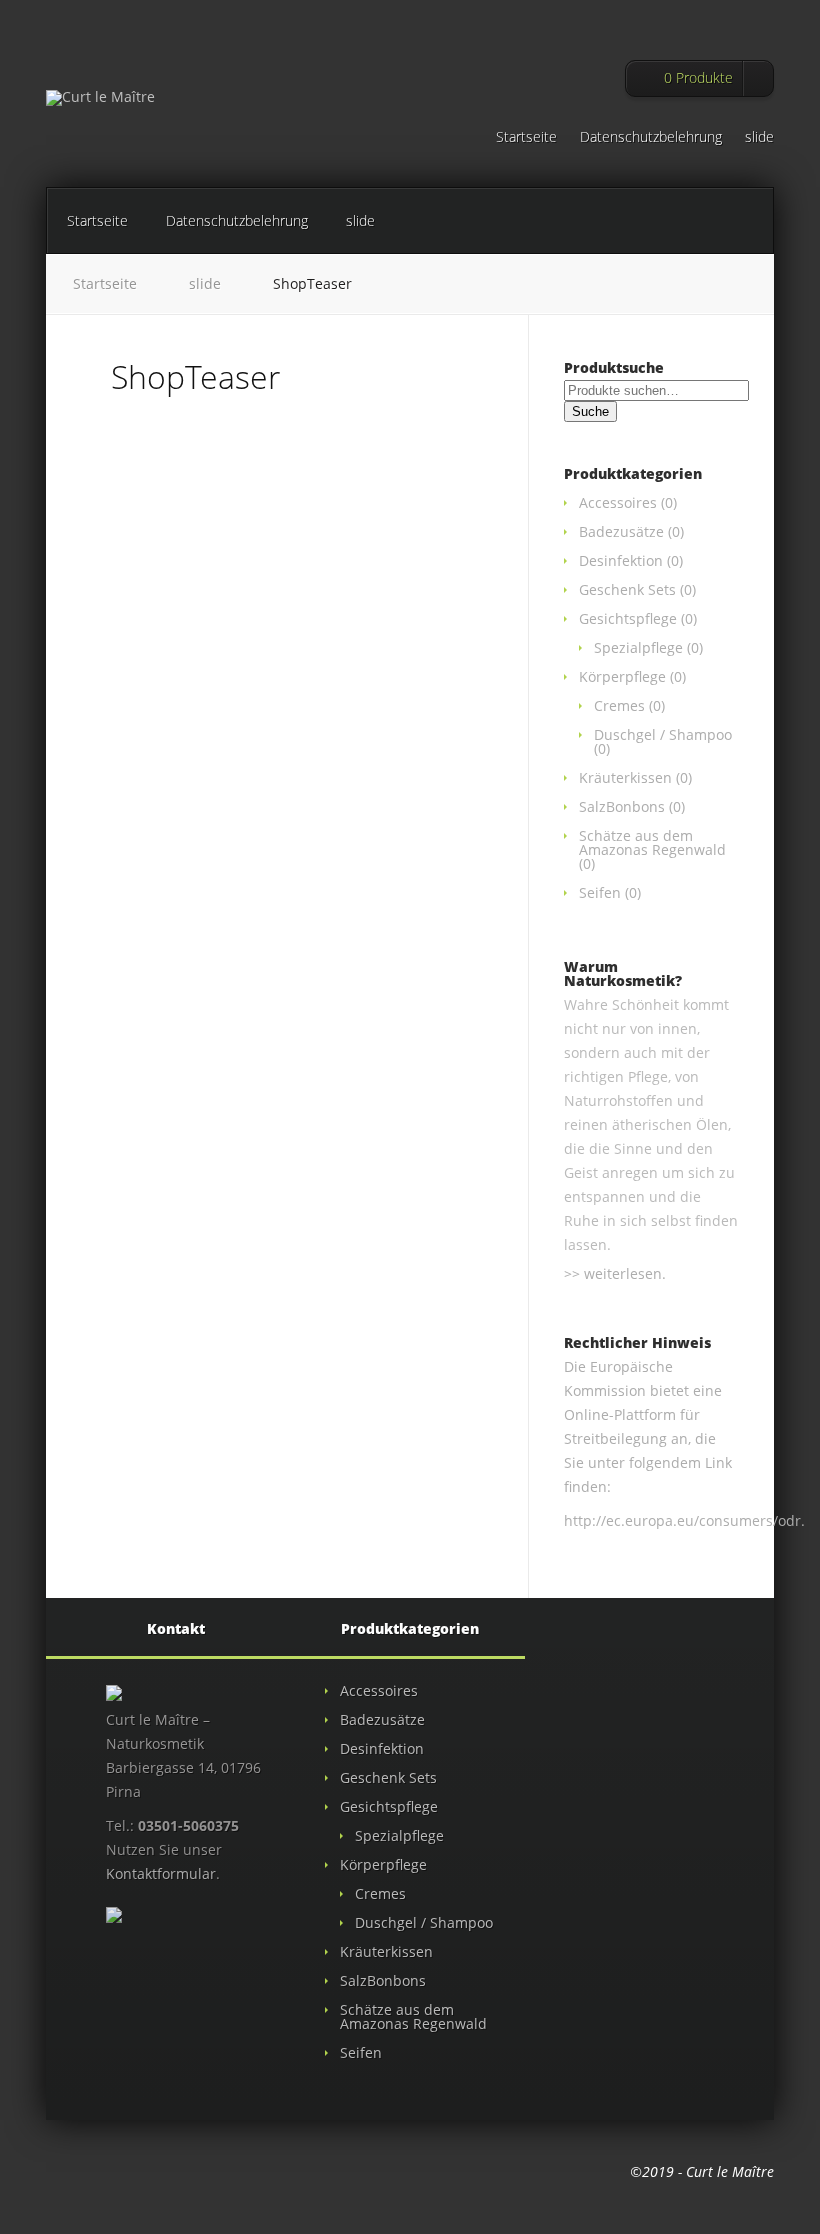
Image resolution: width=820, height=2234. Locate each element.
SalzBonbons (622, 806)
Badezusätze (621, 531)
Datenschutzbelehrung (651, 138)
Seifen (600, 892)
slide (759, 138)
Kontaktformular (161, 1873)
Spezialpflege (638, 647)
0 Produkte (698, 77)
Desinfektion (621, 560)
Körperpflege (622, 676)
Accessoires (618, 502)
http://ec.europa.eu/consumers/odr (682, 1520)
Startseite (526, 138)
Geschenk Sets (627, 589)
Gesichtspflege (628, 618)
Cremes (619, 705)
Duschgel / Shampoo (663, 734)
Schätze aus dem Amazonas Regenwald (652, 842)
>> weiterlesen (613, 1273)
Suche (590, 411)
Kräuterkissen (625, 777)
